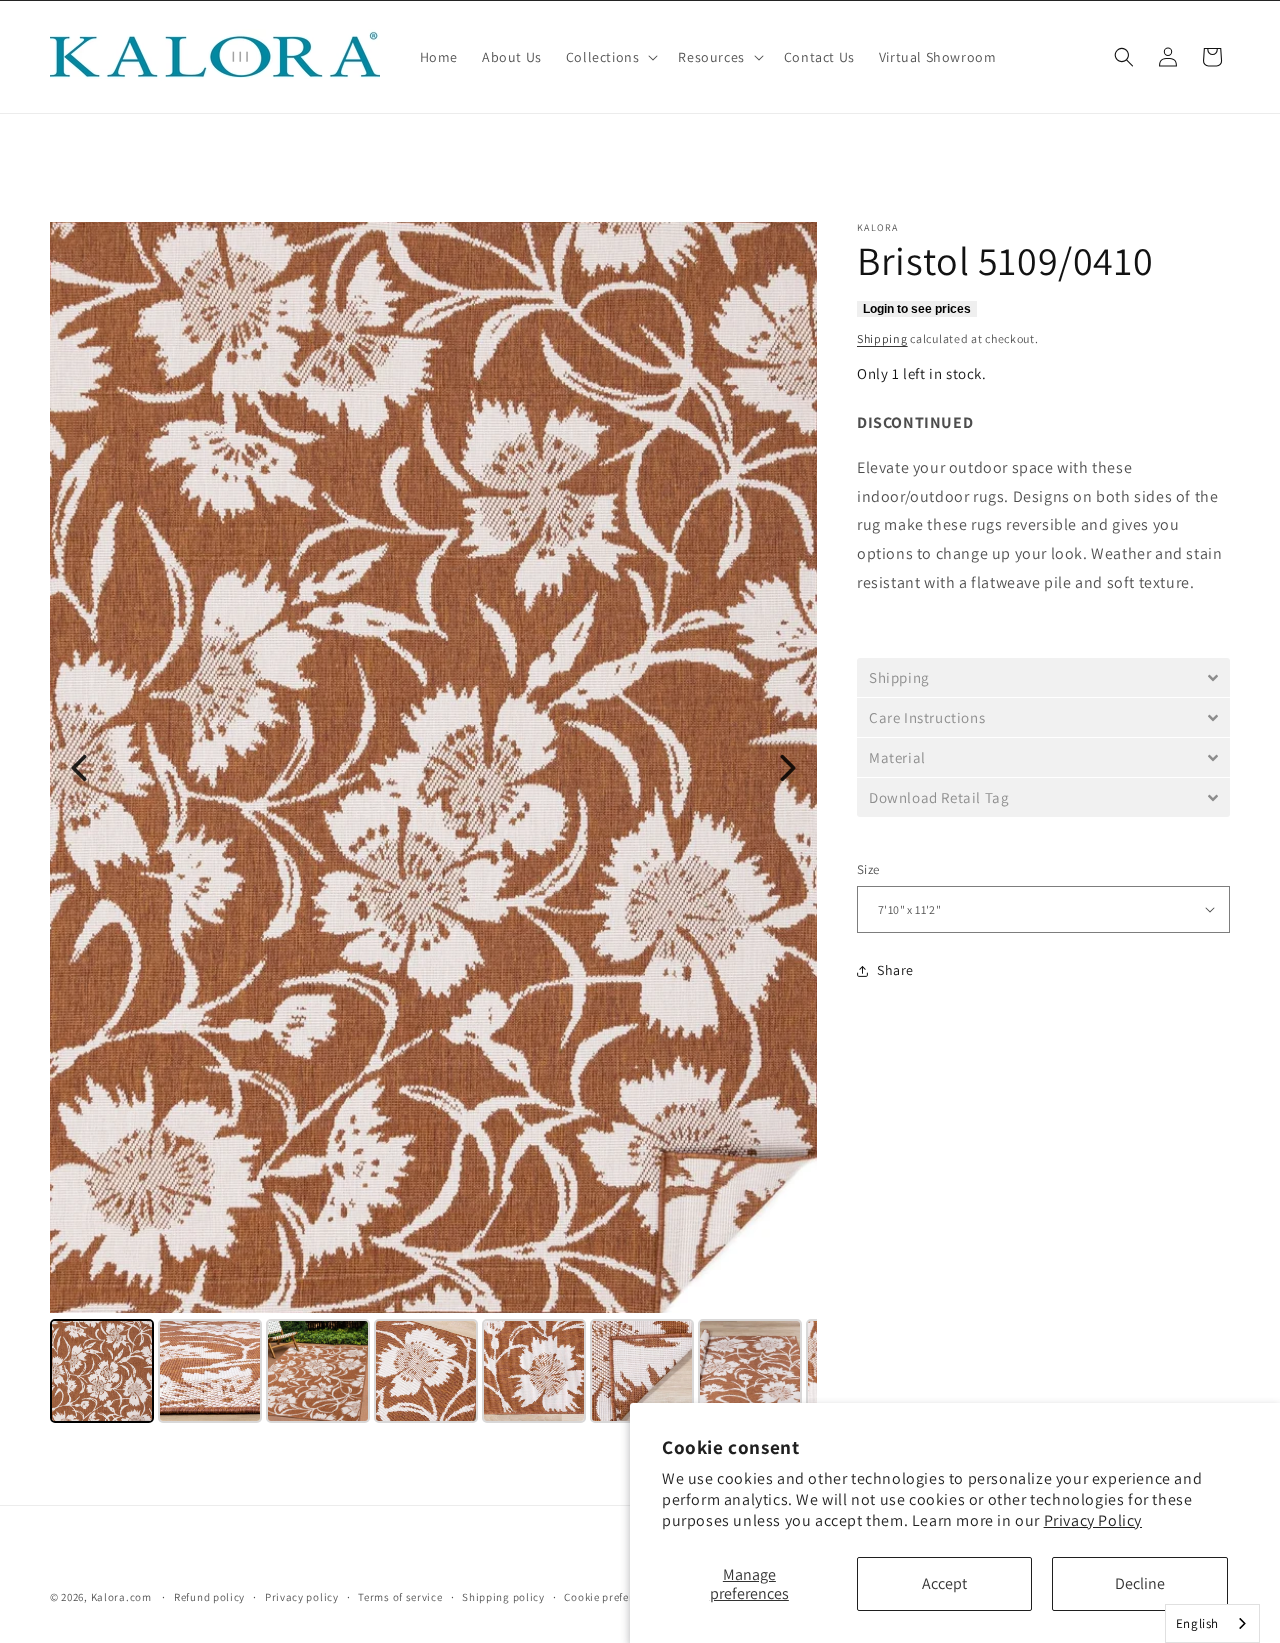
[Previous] (79, 768)
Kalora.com (121, 1597)
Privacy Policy (1093, 1520)
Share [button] (895, 970)
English (1197, 1623)
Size (868, 869)
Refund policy (209, 1597)
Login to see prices (917, 309)
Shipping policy (503, 1597)
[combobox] (1212, 1623)
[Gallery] (433, 825)
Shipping (882, 338)
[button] (610, 57)
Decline (1140, 1583)
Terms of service (400, 1597)
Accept (944, 1583)
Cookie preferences (613, 1597)
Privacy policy (302, 1597)
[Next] (788, 768)
